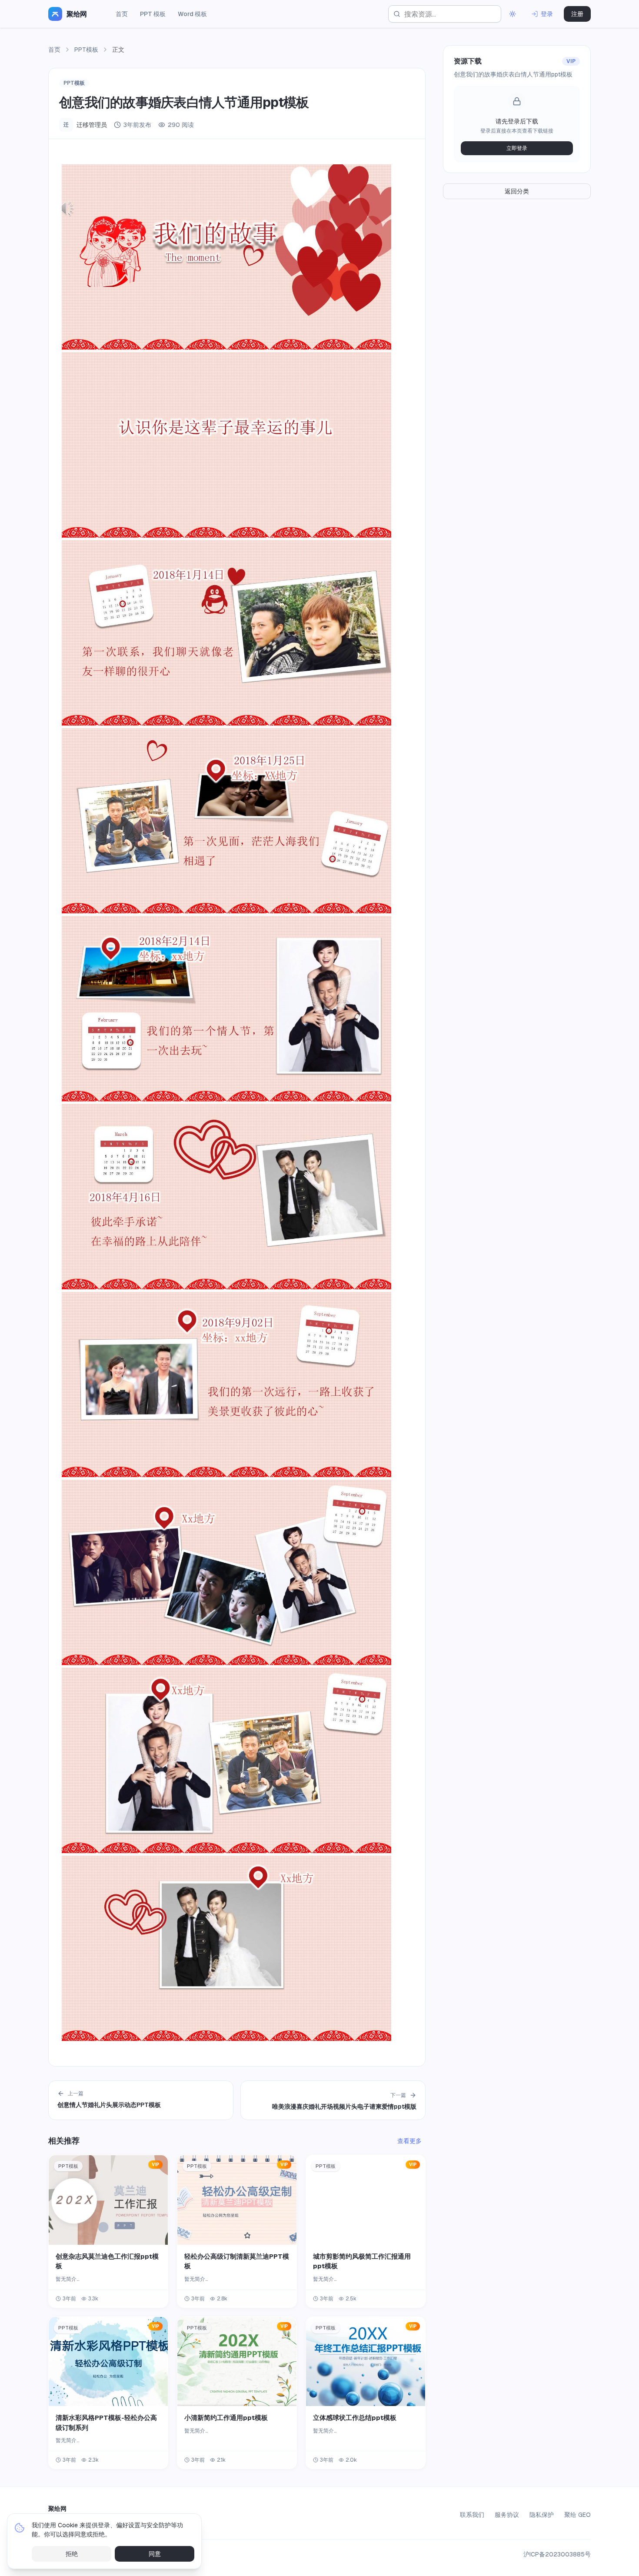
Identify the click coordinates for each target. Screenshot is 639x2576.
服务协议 (507, 2515)
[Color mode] (513, 14)
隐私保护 (542, 2515)
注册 (577, 14)
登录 (547, 14)
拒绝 (72, 2554)
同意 (155, 2554)
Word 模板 (192, 14)
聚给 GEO (577, 2515)
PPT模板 (86, 50)
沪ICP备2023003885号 (557, 2554)
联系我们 (472, 2515)
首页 (122, 14)
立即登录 (517, 148)
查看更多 (409, 2141)
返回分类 (517, 191)
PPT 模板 (153, 14)
